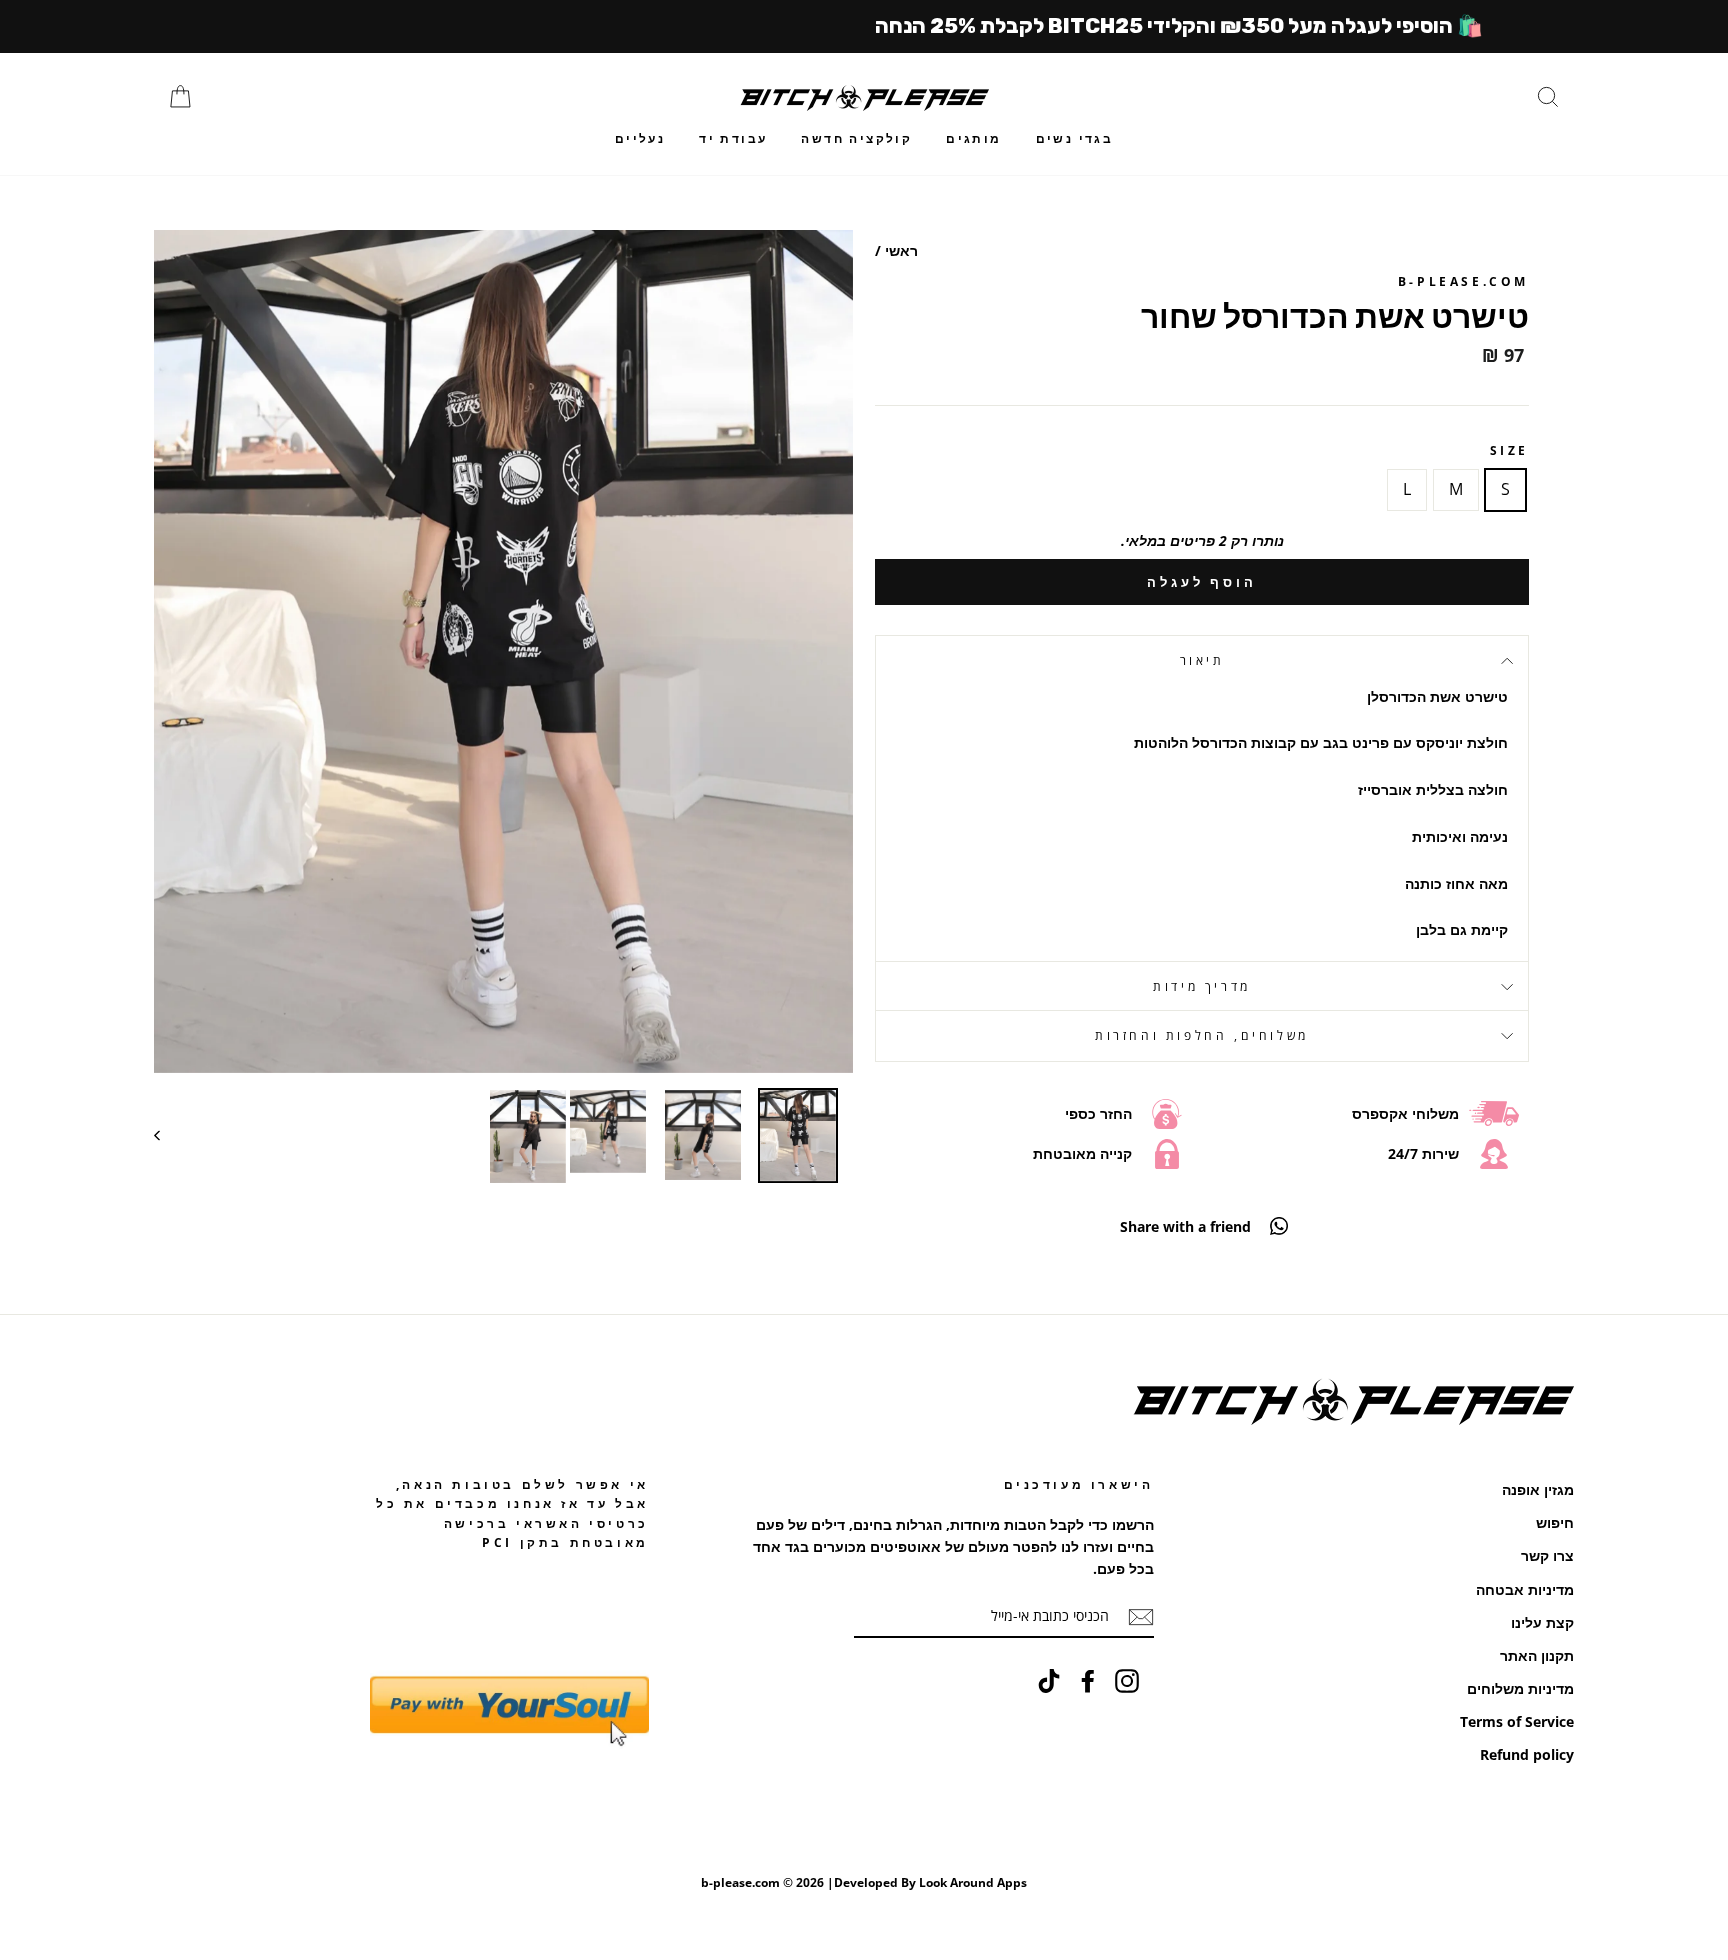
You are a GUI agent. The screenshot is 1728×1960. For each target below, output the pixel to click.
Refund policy (1527, 1754)
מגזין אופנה (1538, 1489)
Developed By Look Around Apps (930, 1882)
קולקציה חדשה (856, 138)
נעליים (640, 138)
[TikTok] (1049, 1680)
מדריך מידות (1202, 986)
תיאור (1202, 660)
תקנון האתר (1537, 1655)
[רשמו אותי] (1141, 1617)
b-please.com (1463, 281)
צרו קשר (1547, 1555)
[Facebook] (1088, 1680)
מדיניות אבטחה (1525, 1589)
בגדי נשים (1075, 138)
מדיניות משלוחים (1520, 1688)
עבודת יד (733, 138)
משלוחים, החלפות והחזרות (1202, 1035)
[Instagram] (1127, 1680)
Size (1509, 450)
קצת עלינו (1542, 1622)
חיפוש (1555, 1522)
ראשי (901, 250)
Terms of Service (1517, 1721)
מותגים (973, 138)
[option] (503, 651)
